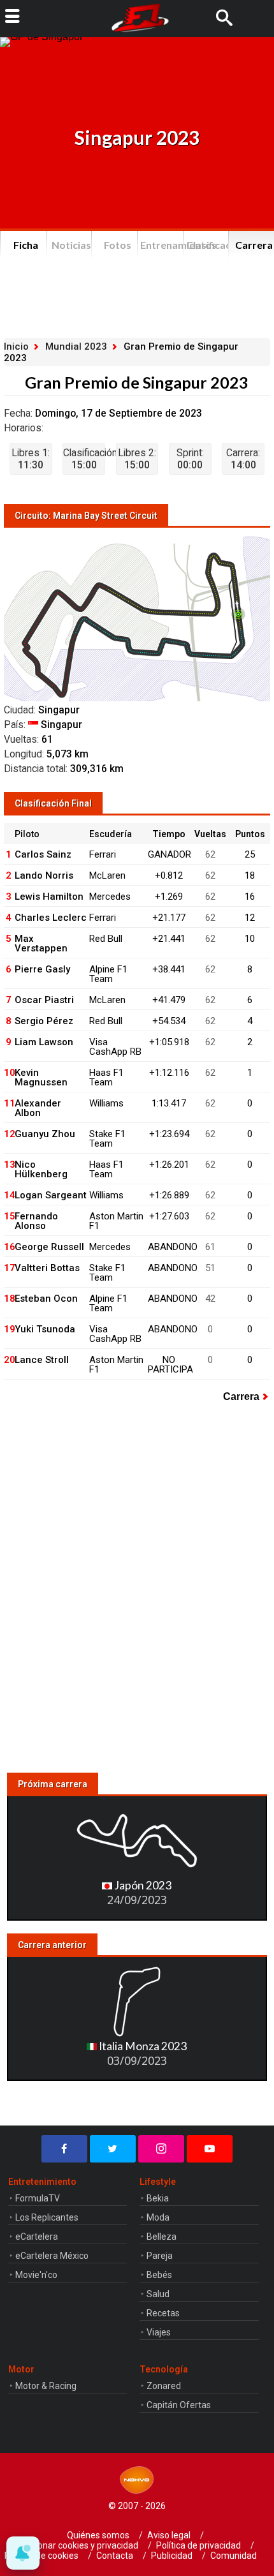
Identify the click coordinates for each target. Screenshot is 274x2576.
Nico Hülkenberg (41, 1169)
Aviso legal (169, 2535)
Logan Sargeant (51, 1195)
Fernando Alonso (36, 1221)
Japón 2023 (142, 1885)
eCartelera (37, 2237)
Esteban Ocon (46, 1299)
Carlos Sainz (43, 854)
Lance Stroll (42, 1360)
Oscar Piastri (44, 1000)
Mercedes (110, 897)
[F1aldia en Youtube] (210, 2149)
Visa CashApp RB (115, 1047)
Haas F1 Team (106, 1077)
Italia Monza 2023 (142, 2046)
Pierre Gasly (42, 969)
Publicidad (172, 2556)
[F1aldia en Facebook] (64, 2149)
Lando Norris (44, 875)
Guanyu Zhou (45, 1134)
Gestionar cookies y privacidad (78, 2545)
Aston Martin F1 (116, 1221)
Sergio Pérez (44, 1021)
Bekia (158, 2198)
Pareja (160, 2256)
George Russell (49, 1247)
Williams (106, 1103)
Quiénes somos (98, 2535)
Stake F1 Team (107, 1139)
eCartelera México (52, 2256)
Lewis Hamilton (49, 897)
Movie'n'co (36, 2275)
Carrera (241, 1396)
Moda (158, 2217)
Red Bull (106, 939)
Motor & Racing (46, 2386)
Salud (158, 2294)
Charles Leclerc (51, 918)
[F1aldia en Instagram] (161, 2149)
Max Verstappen (41, 943)
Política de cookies (41, 2556)
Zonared (164, 2386)
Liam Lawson (44, 1042)
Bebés (159, 2275)
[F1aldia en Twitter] (113, 2149)
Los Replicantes (47, 2217)
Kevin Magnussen (41, 1077)
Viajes (159, 2332)
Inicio (16, 346)
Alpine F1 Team (108, 974)
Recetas (163, 2313)
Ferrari (103, 854)
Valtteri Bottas (47, 1268)
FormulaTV (38, 2198)
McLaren (107, 875)
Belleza (162, 2237)
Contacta (115, 2556)
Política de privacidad (198, 2545)
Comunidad (234, 2556)
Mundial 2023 (76, 346)
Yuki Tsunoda (45, 1329)
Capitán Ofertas (179, 2405)
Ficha (26, 245)
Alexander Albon (38, 1108)
